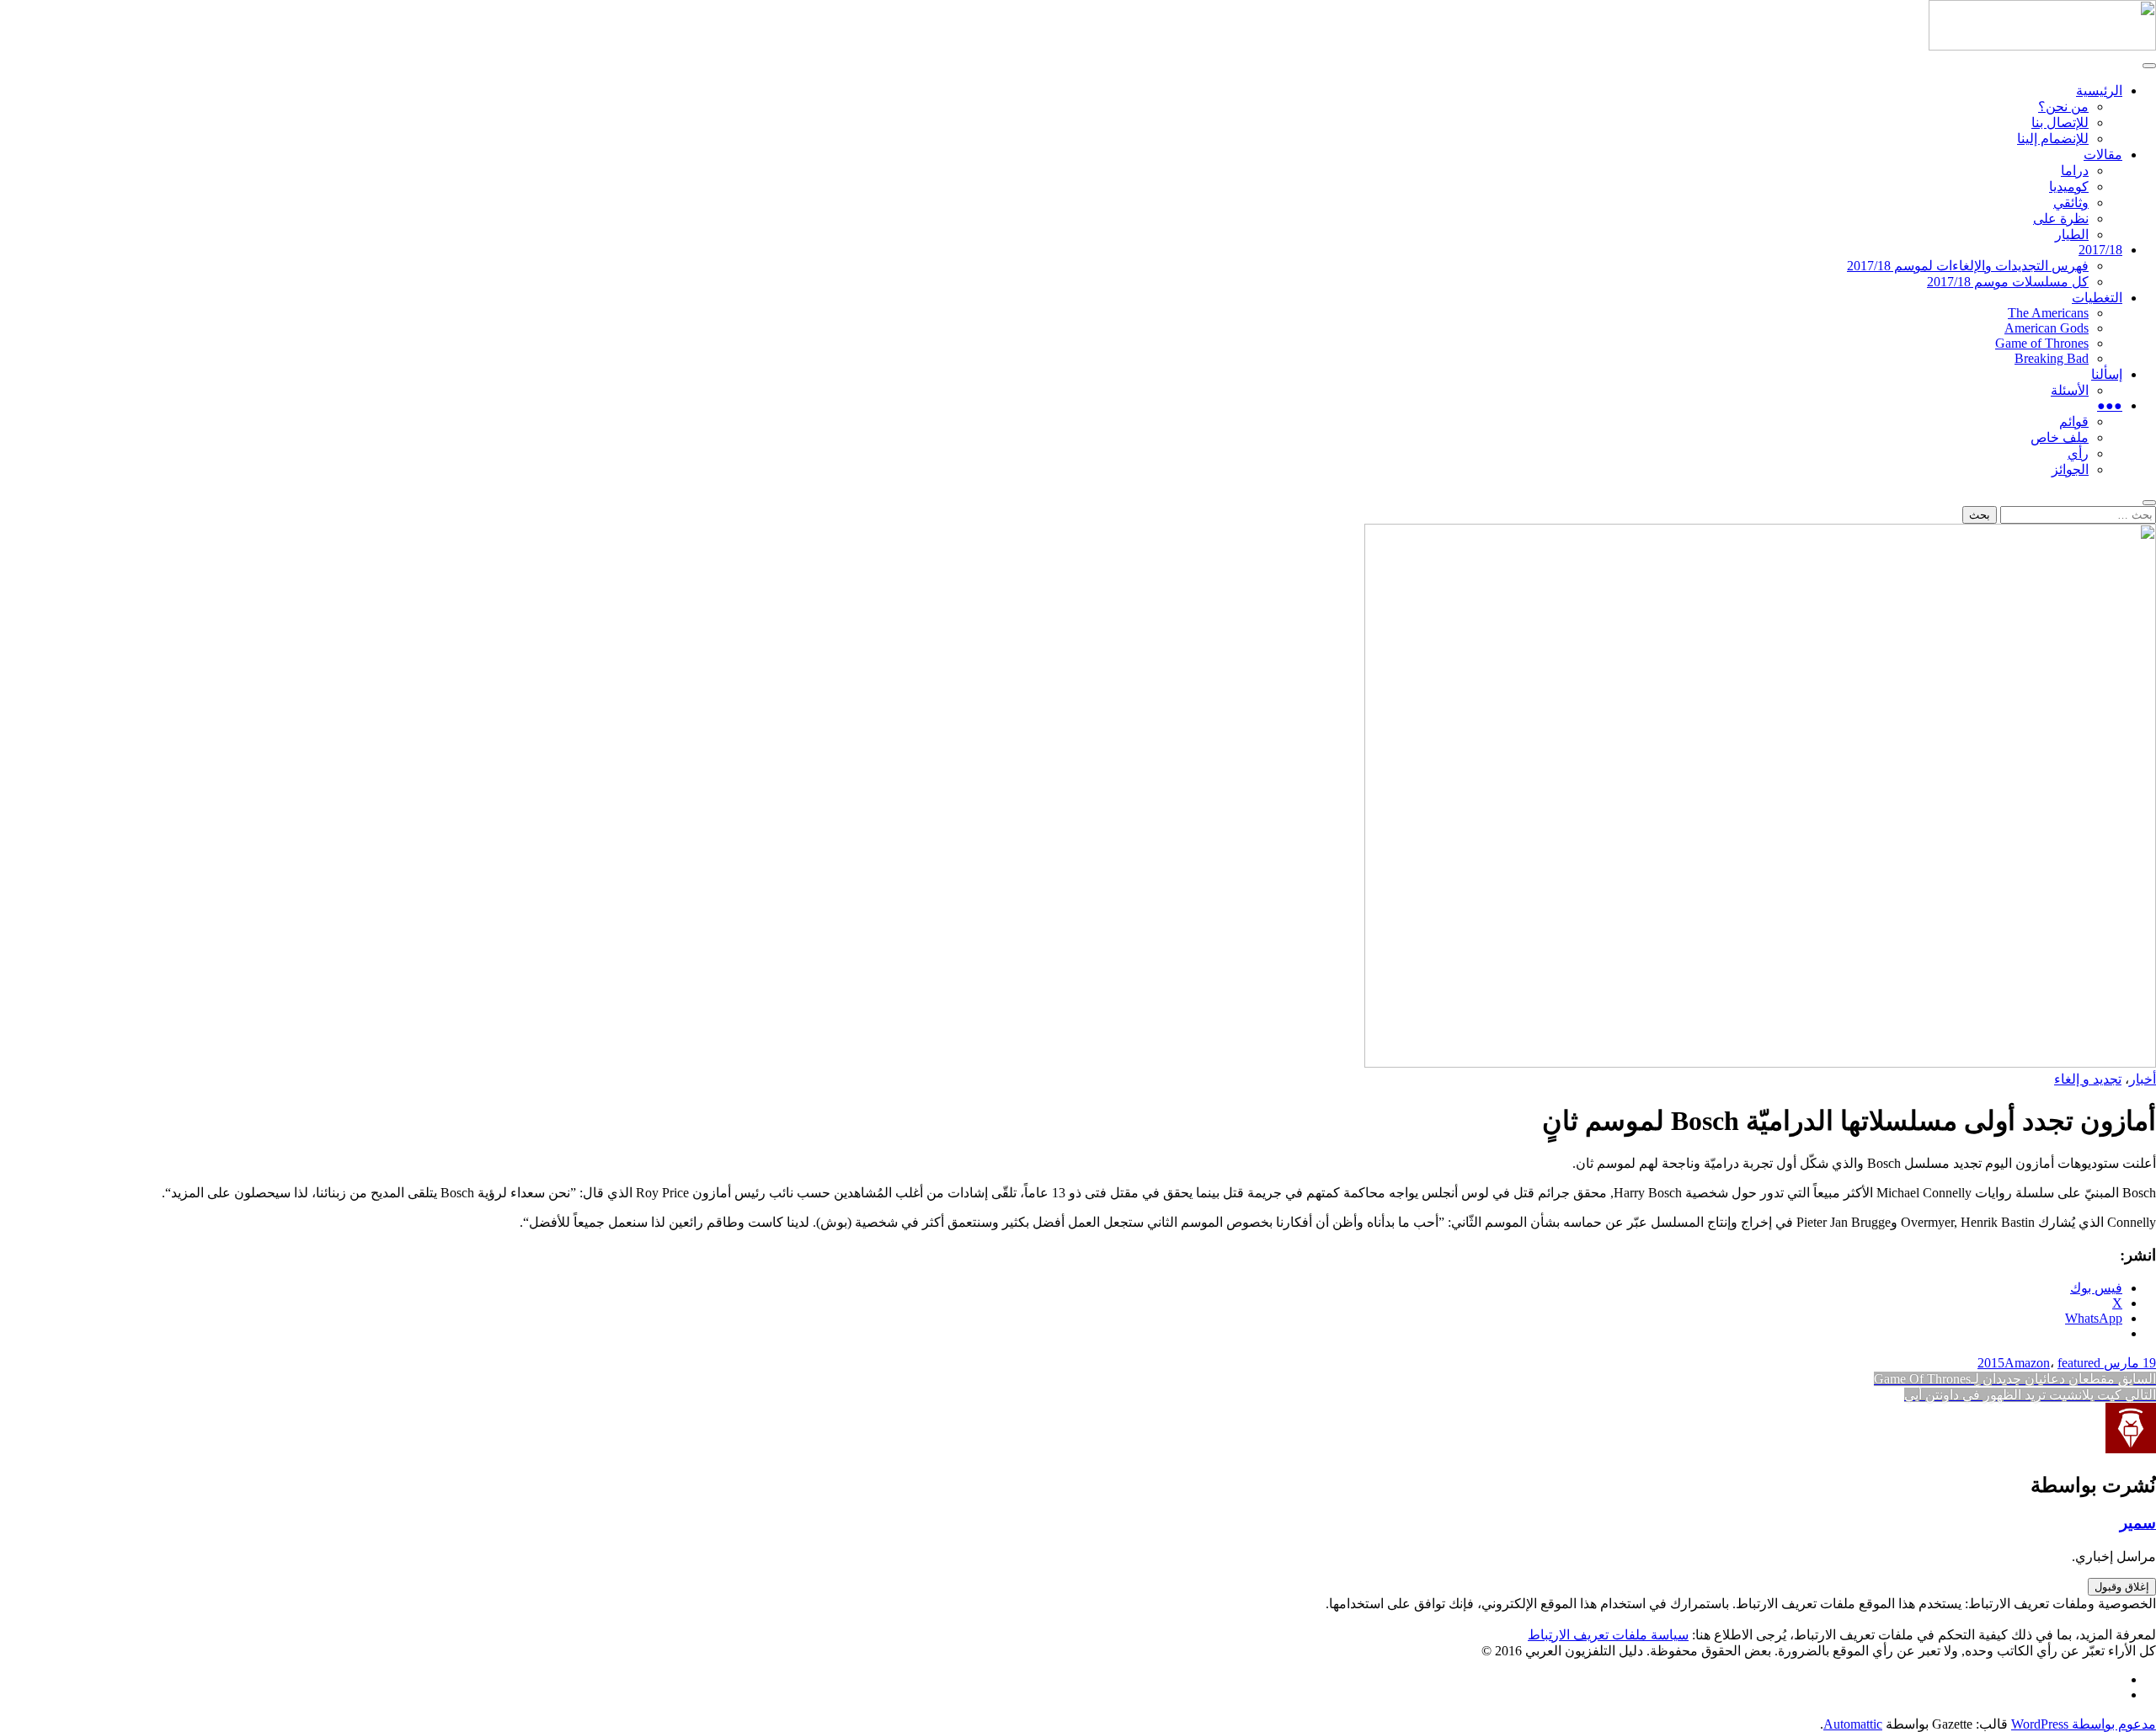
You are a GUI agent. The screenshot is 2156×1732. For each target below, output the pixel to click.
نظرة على (2061, 218)
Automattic (1853, 1724)
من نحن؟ (2063, 107)
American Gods (2047, 328)
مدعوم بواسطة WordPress (2084, 1724)
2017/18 (2100, 250)
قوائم (2074, 421)
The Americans (2048, 313)
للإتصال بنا (2060, 123)
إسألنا (2107, 374)
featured (2079, 1363)
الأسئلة (2070, 390)
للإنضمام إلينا (2053, 139)
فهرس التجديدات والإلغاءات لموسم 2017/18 (1968, 266)
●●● (2110, 405)
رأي (2078, 453)
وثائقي (2071, 203)
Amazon (2027, 1363)
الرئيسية (2099, 91)
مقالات (2103, 155)
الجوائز (2070, 469)
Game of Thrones (2042, 343)
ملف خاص (2060, 437)
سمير (2138, 1523)
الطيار (2072, 234)
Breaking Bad (2052, 358)
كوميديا (2069, 187)
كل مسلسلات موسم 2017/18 (2008, 282)
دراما (2075, 171)
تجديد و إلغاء (2088, 1079)
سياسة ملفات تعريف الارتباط (1608, 1635)
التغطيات (2097, 298)
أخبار (2143, 1079)
